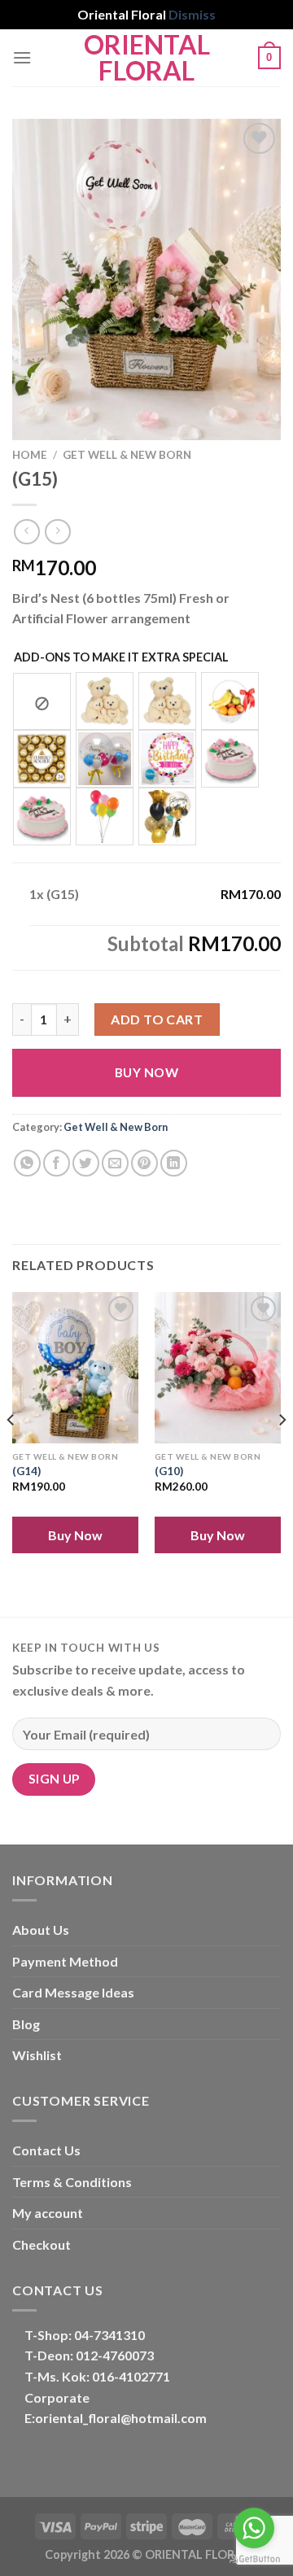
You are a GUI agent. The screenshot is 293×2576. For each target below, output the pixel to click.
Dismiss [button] (192, 14)
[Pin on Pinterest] (144, 1163)
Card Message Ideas (73, 1992)
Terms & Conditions (72, 2182)
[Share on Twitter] (86, 1163)
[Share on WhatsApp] (27, 1163)
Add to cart (157, 1019)
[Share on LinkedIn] (174, 1163)
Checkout (42, 2244)
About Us (41, 1930)
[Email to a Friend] (115, 1163)
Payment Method (65, 1961)
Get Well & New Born (127, 455)
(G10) (169, 1471)
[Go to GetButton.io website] (254, 2559)
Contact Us (46, 2150)
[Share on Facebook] (57, 1163)
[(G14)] (75, 1368)
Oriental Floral (147, 58)
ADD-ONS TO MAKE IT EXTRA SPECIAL (121, 657)
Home (30, 455)
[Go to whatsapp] (254, 2528)
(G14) (26, 1471)
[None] (42, 701)
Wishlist (37, 2055)
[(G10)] (218, 1368)
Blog (26, 2024)
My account (48, 2213)
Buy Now (146, 1072)
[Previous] (11, 1453)
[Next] (282, 1453)
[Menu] (22, 57)
